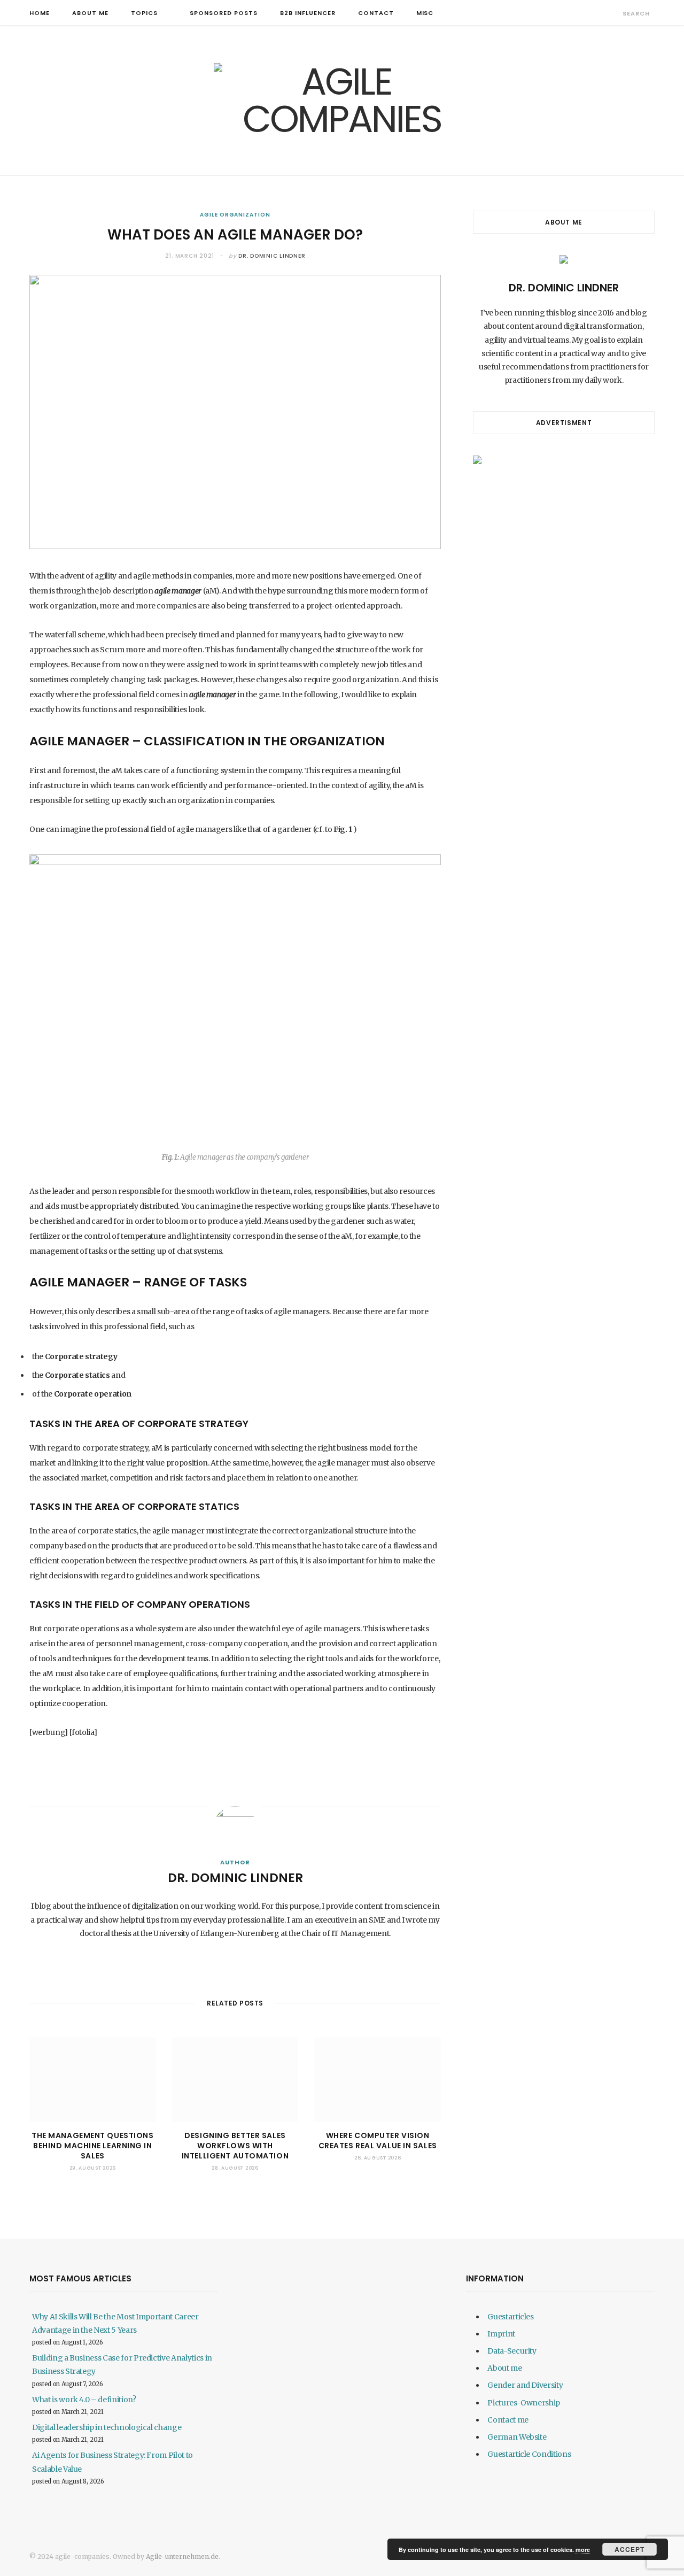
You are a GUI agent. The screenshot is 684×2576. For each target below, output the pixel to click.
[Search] (613, 13)
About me (90, 13)
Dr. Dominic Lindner (272, 256)
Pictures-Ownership (524, 2403)
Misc (425, 13)
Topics (144, 13)
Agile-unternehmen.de (182, 2556)
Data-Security (512, 2351)
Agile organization (235, 215)
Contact (376, 13)
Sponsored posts (224, 13)
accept (629, 2549)
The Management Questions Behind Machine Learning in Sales (92, 2146)
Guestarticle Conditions (529, 2454)
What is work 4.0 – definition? (84, 2400)
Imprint (501, 2334)
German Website (517, 2437)
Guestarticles (510, 2317)
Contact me (508, 2420)
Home (40, 13)
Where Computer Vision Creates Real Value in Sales (378, 2141)
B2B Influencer (308, 13)
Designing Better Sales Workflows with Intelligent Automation (235, 2146)
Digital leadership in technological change (107, 2427)
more (583, 2550)
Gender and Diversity (525, 2385)
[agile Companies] (342, 101)
